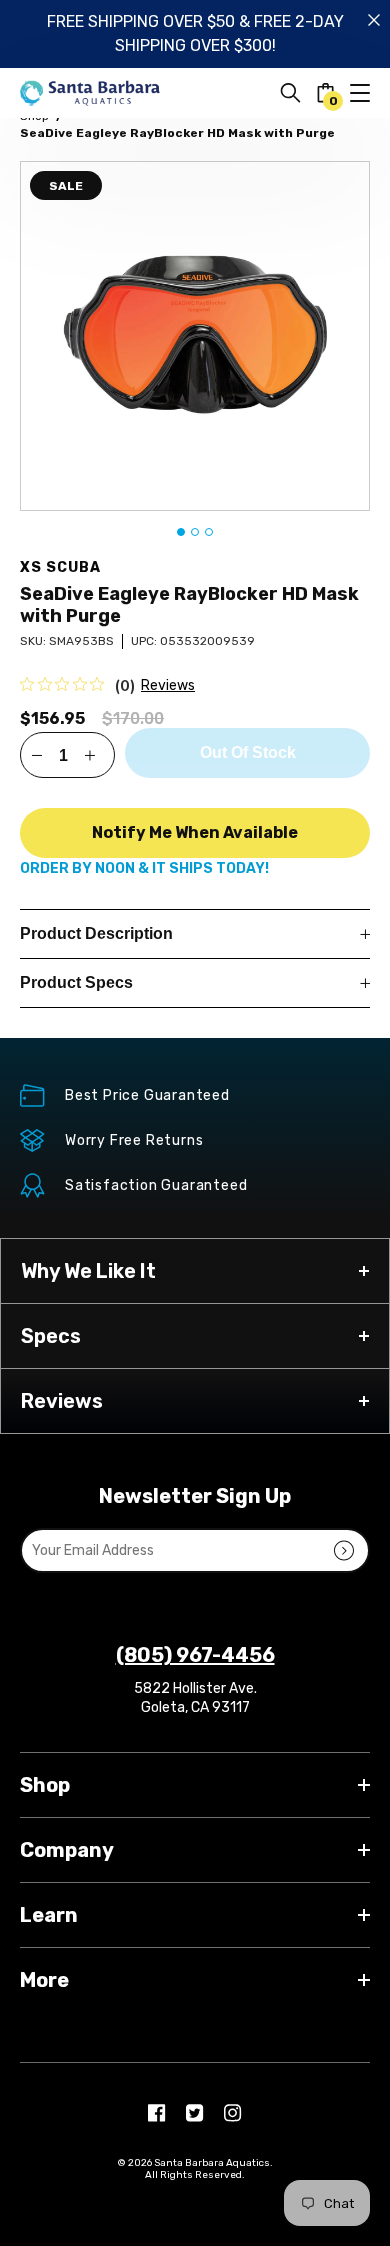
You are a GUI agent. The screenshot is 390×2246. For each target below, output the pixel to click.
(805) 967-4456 (195, 1655)
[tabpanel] (195, 336)
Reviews (168, 685)
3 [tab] (209, 532)
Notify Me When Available (195, 832)
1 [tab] (181, 532)
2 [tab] (195, 532)
